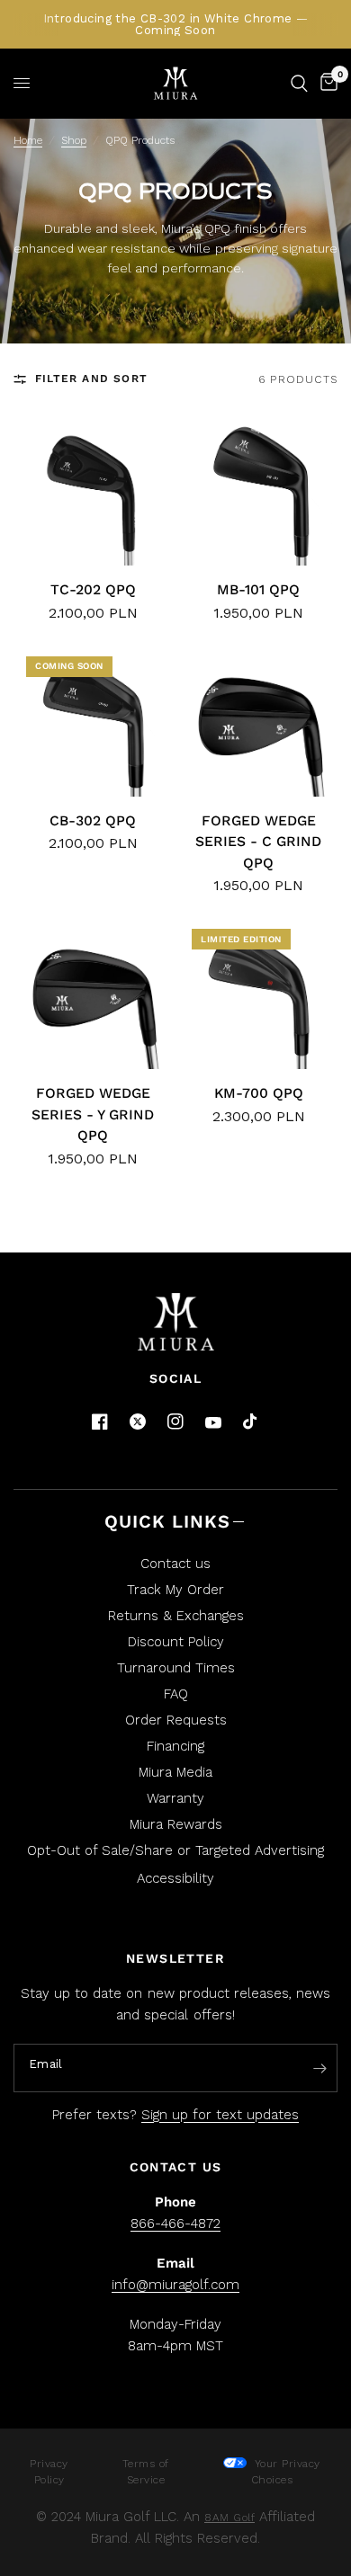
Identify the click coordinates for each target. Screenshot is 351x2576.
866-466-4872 (175, 2224)
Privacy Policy (49, 2472)
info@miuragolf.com (175, 2285)
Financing (175, 1746)
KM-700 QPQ (259, 1093)
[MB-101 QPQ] (258, 492)
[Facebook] (100, 1422)
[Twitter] (138, 1422)
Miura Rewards (176, 1824)
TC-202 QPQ (93, 589)
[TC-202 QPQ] (93, 492)
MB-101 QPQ (258, 589)
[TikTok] (251, 1422)
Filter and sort (91, 379)
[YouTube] (213, 1423)
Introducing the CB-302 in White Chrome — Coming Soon (176, 24)
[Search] (299, 83)
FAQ (176, 1694)
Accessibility (175, 1878)
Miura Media (175, 1772)
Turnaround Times (176, 1668)
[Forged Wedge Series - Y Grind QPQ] (93, 995)
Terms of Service (146, 2472)
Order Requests (176, 1720)
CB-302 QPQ (93, 820)
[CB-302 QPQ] (93, 723)
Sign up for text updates (220, 2115)
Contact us (175, 1564)
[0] (326, 83)
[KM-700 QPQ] (258, 995)
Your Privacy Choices (285, 2472)
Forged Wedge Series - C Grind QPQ (258, 842)
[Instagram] (175, 1422)
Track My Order (175, 1590)
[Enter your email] (319, 2069)
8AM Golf (229, 2518)
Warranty (175, 1798)
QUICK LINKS (167, 1521)
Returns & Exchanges (176, 1616)
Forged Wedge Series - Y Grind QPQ (93, 1114)
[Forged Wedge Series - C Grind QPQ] (258, 723)
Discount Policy (176, 1642)
